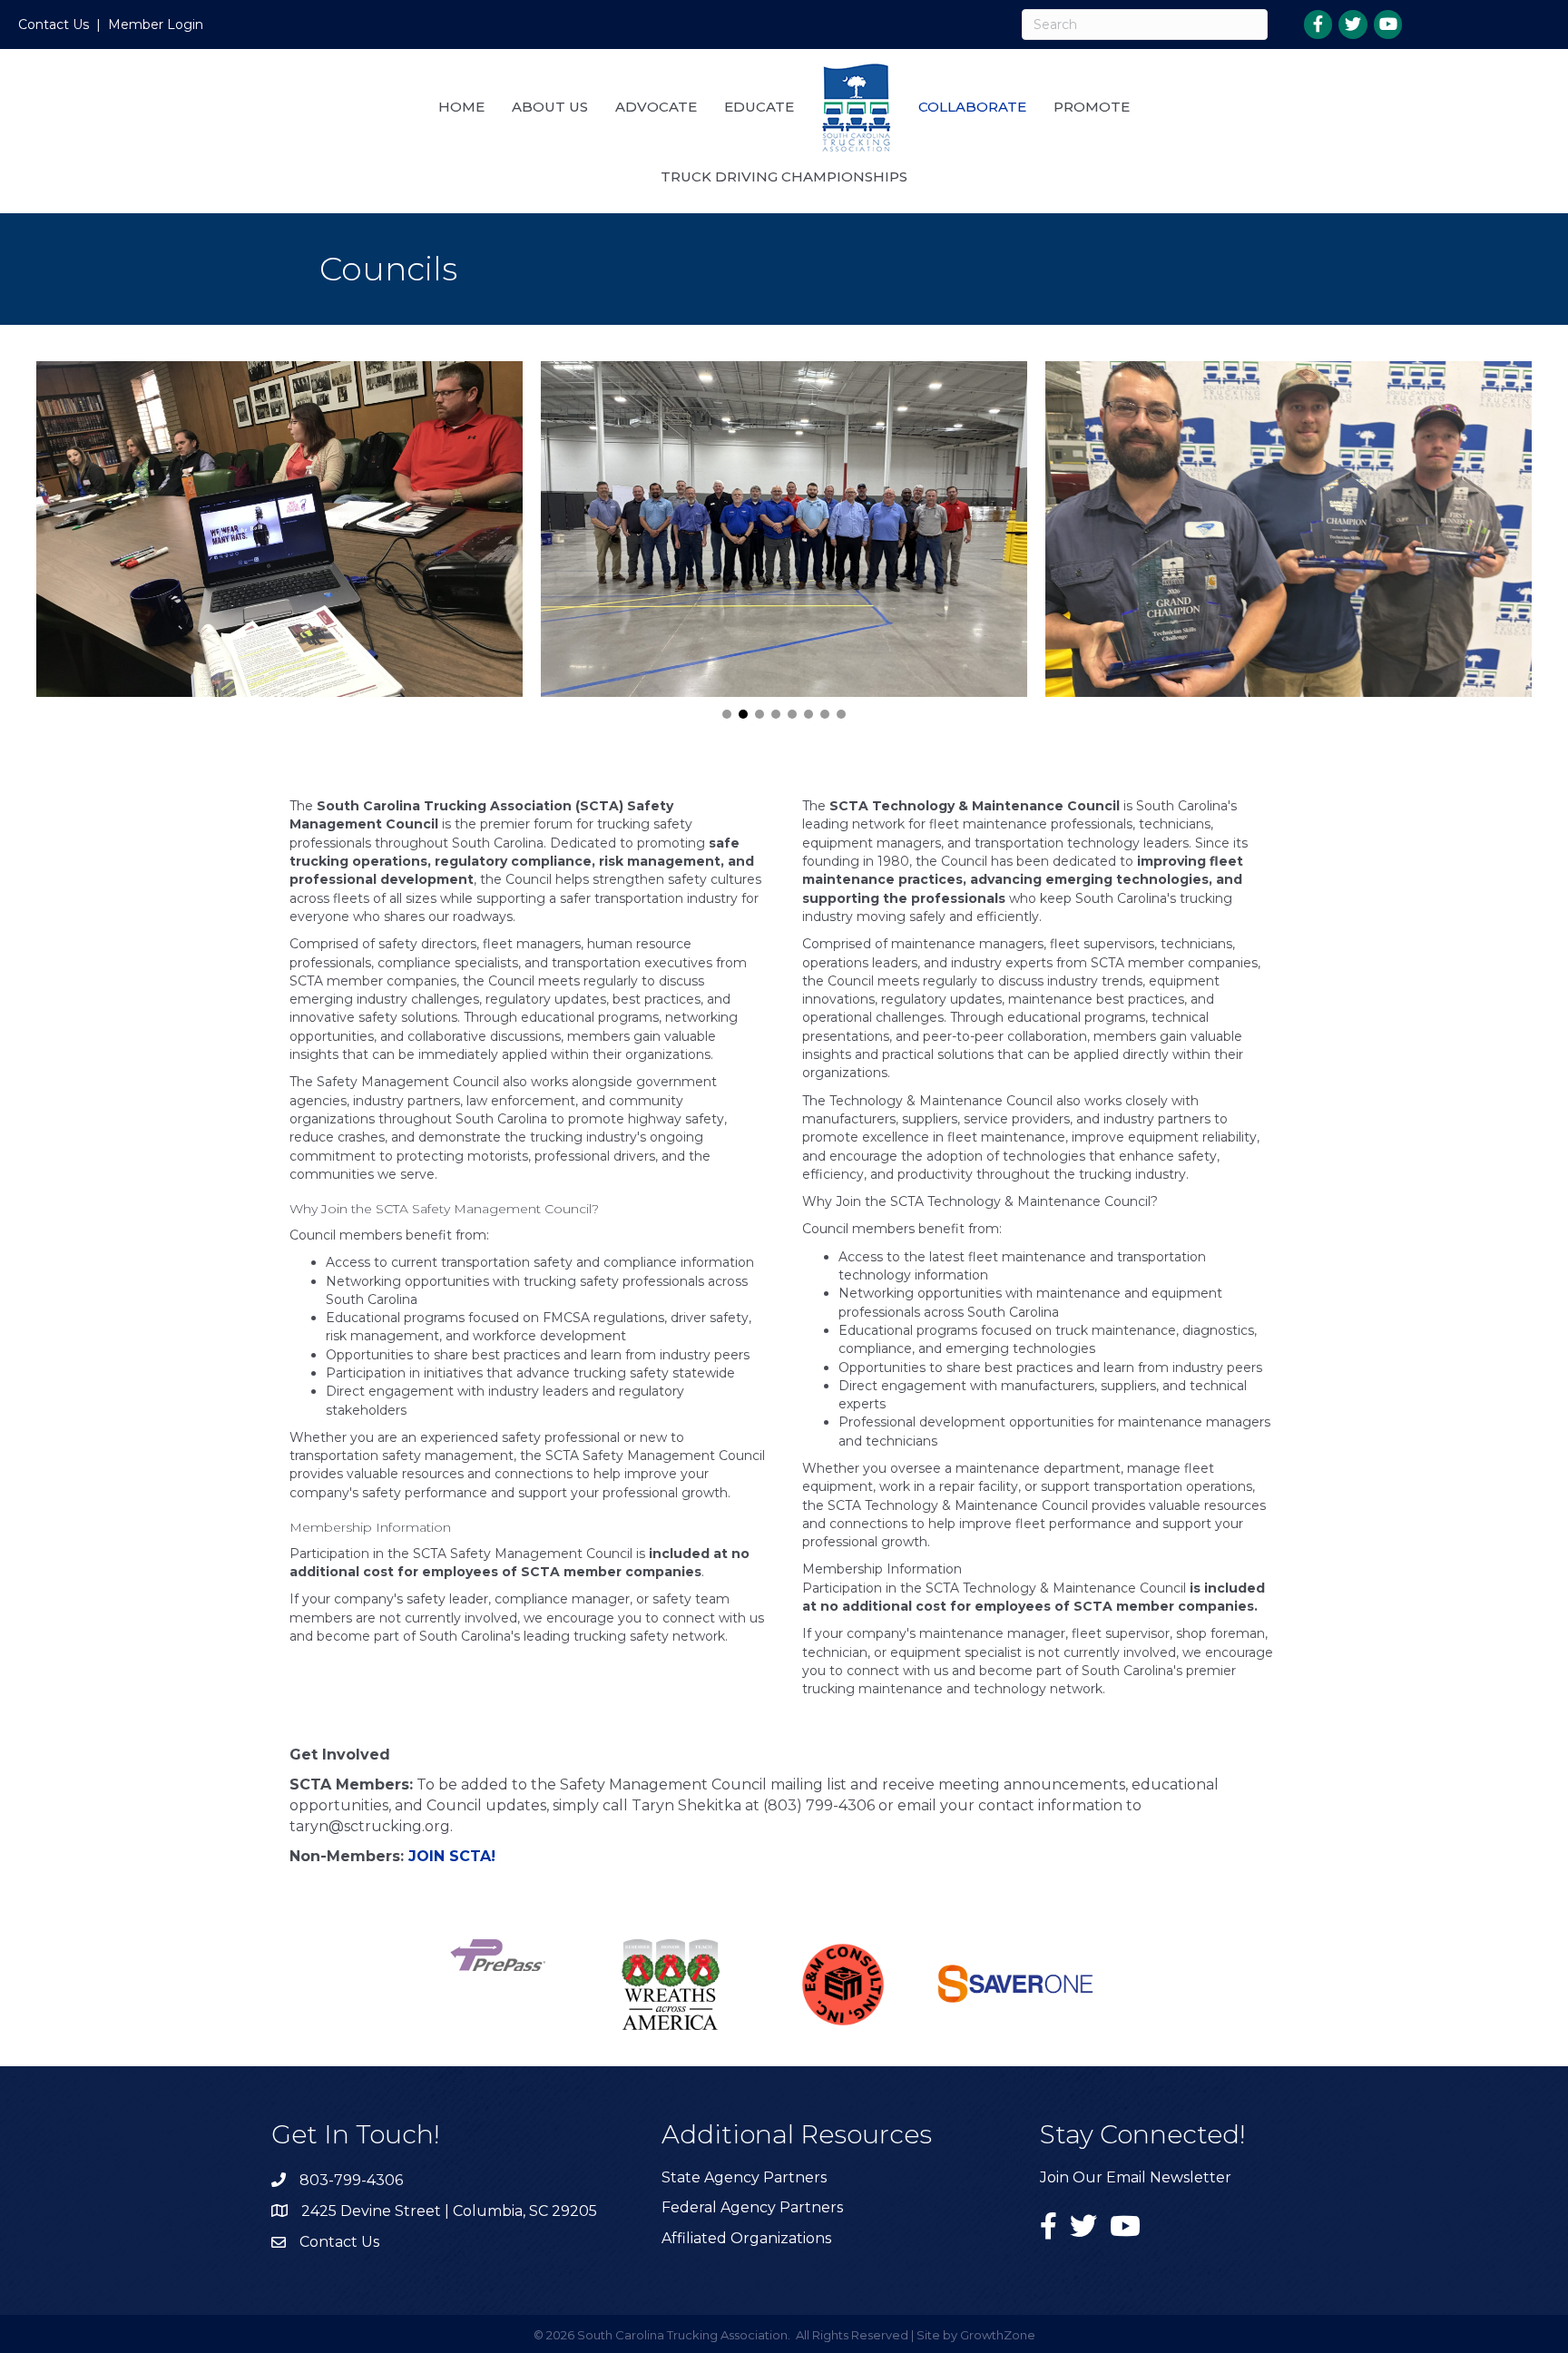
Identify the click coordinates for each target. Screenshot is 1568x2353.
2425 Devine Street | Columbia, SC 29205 (449, 2211)
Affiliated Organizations (746, 2238)
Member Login (156, 25)
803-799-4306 (351, 2180)
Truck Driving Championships (784, 176)
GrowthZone (998, 2335)
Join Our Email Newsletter (1136, 2177)
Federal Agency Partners (752, 2207)
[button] (727, 714)
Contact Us (54, 25)
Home (461, 107)
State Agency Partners (744, 2177)
